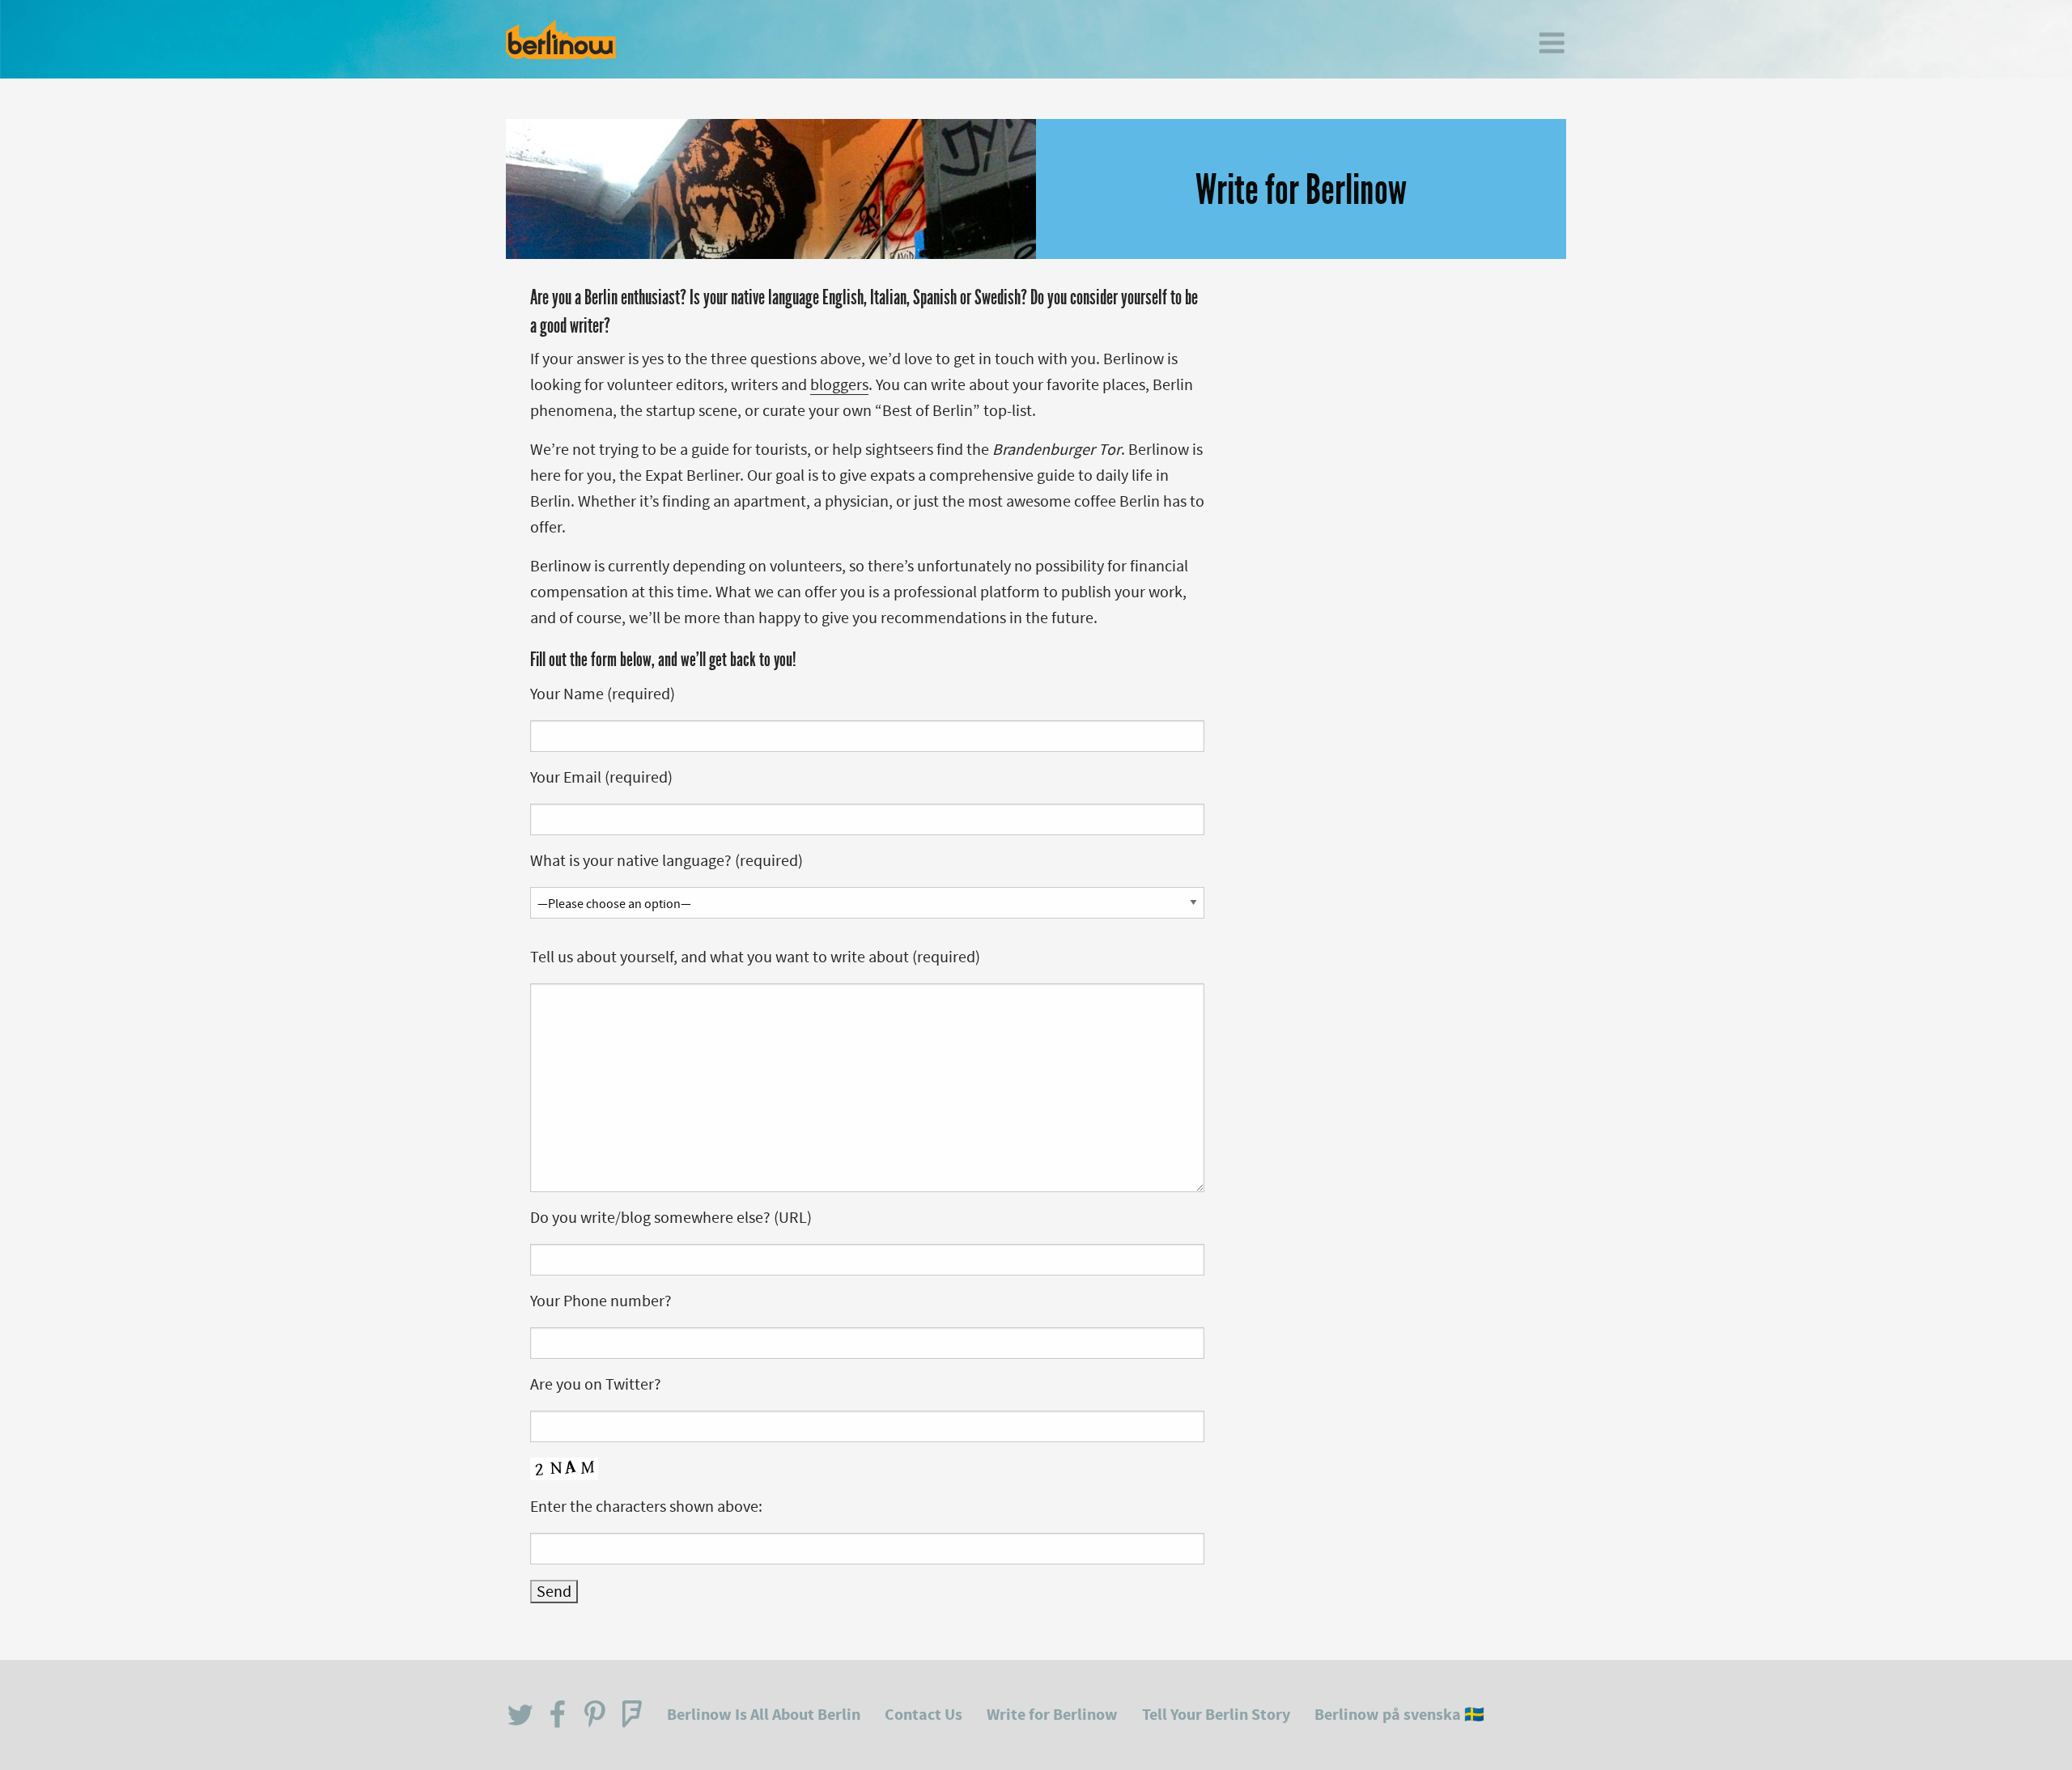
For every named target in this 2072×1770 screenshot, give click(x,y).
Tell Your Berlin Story (1216, 1715)
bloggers (839, 385)
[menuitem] (1552, 43)
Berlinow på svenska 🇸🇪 (1399, 1715)
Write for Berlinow (1052, 1715)
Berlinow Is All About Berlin (764, 1715)
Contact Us (923, 1715)
